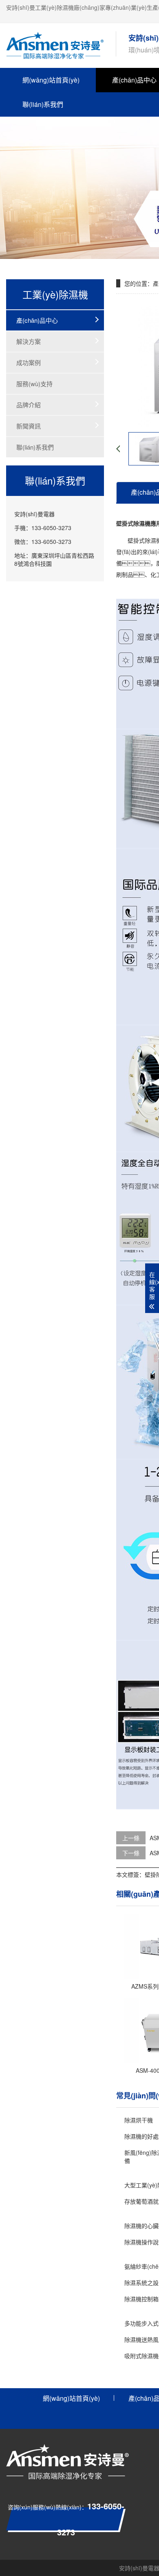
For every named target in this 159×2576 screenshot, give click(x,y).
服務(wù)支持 (34, 384)
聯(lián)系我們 (43, 104)
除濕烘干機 (139, 2120)
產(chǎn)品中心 (37, 320)
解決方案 (29, 341)
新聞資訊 (29, 426)
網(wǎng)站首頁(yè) (51, 80)
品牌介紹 (29, 405)
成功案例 (29, 362)
